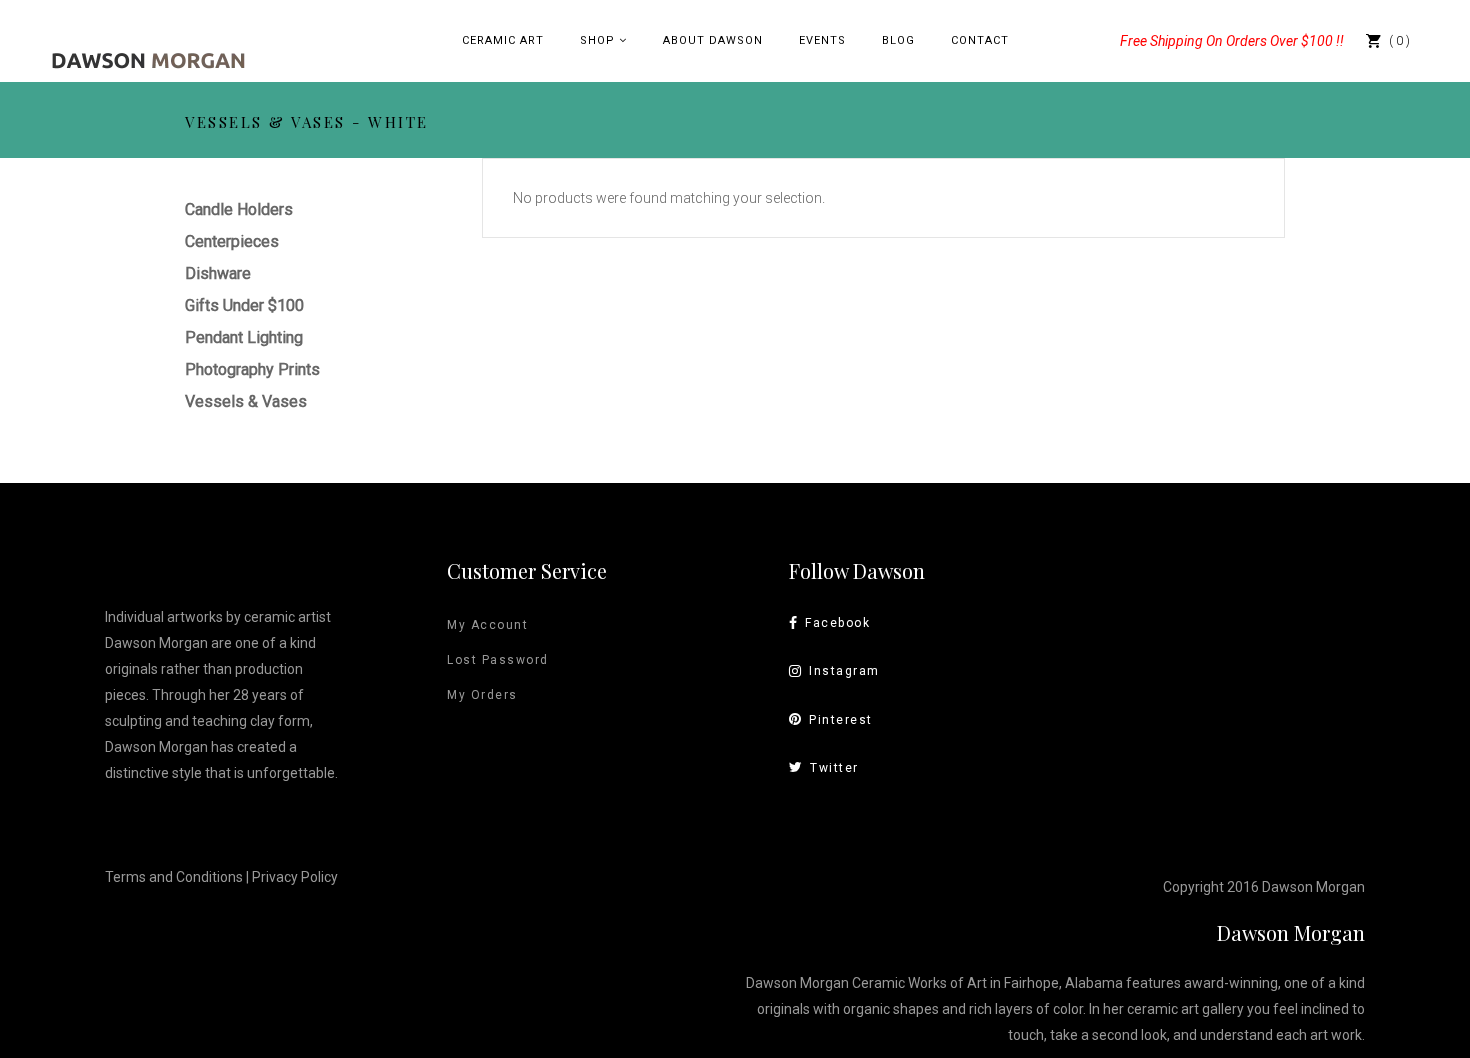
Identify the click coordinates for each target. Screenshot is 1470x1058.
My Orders (482, 695)
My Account (487, 625)
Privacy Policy (295, 877)
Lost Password (498, 660)
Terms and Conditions (174, 877)
